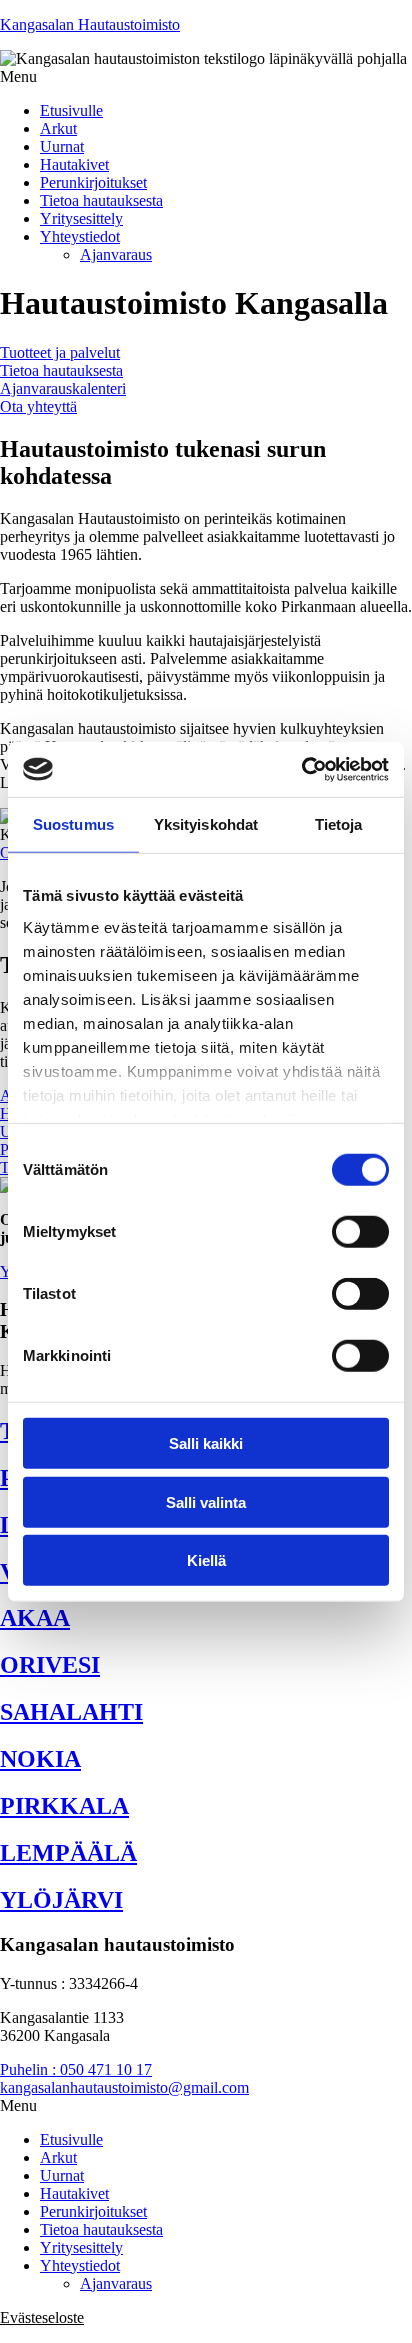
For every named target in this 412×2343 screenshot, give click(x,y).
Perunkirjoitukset (93, 182)
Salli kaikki (206, 1443)
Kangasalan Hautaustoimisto (90, 24)
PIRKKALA (64, 1806)
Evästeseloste (42, 2317)
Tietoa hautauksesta (101, 200)
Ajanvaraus (116, 254)
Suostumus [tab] (73, 824)
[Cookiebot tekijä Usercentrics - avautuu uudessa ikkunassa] (301, 769)
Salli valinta (206, 1501)
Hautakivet (74, 164)
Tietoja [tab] (339, 824)
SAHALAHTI (71, 1712)
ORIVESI (50, 1665)
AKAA (35, 1618)
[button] (206, 77)
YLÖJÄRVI (61, 1900)
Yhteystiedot (80, 236)
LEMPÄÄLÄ (68, 1853)
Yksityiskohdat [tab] (206, 824)
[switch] (360, 1232)
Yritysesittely (81, 218)
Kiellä (206, 1560)
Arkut (58, 128)
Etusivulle (71, 110)
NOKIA (40, 1759)
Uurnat (62, 146)
